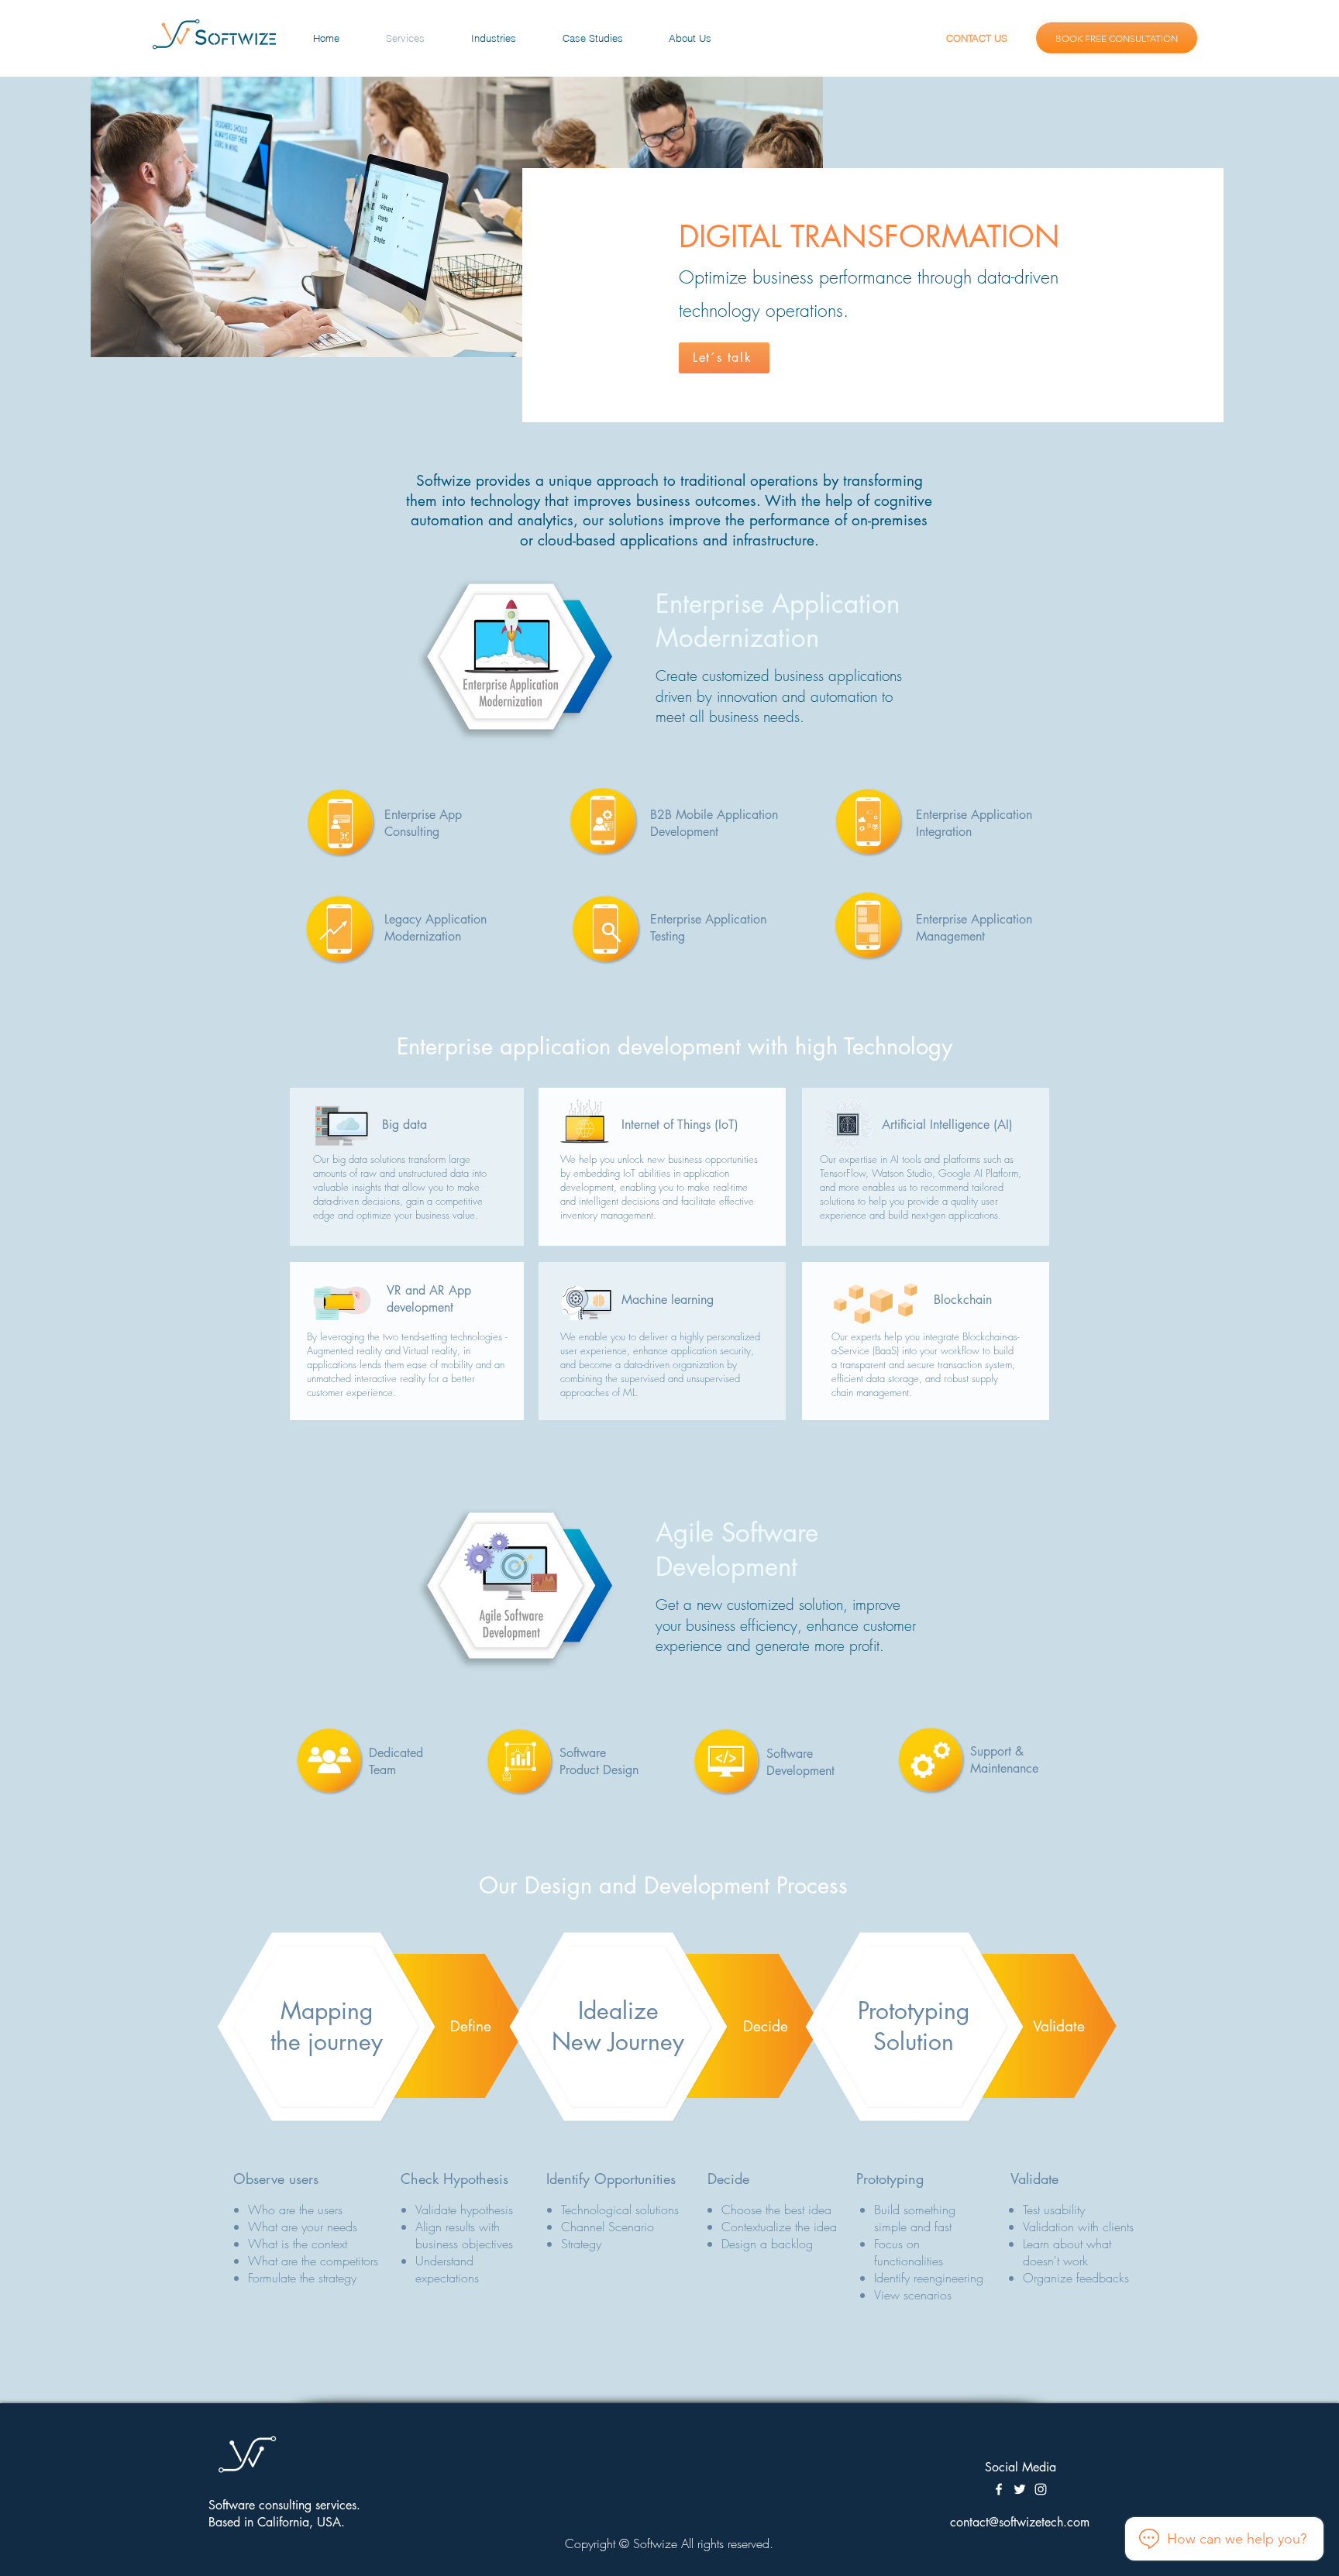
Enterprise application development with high (620, 1046)
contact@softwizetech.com (1020, 2522)
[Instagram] (1041, 2489)
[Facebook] (999, 2489)
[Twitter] (1020, 2489)
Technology (898, 1046)
